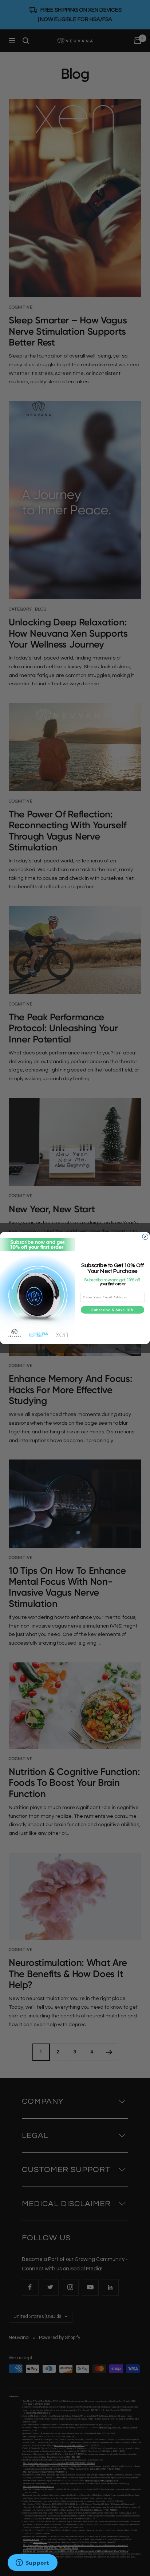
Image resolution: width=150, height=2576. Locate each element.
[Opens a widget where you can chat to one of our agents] (32, 2563)
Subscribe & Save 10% (112, 1310)
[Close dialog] (145, 1237)
